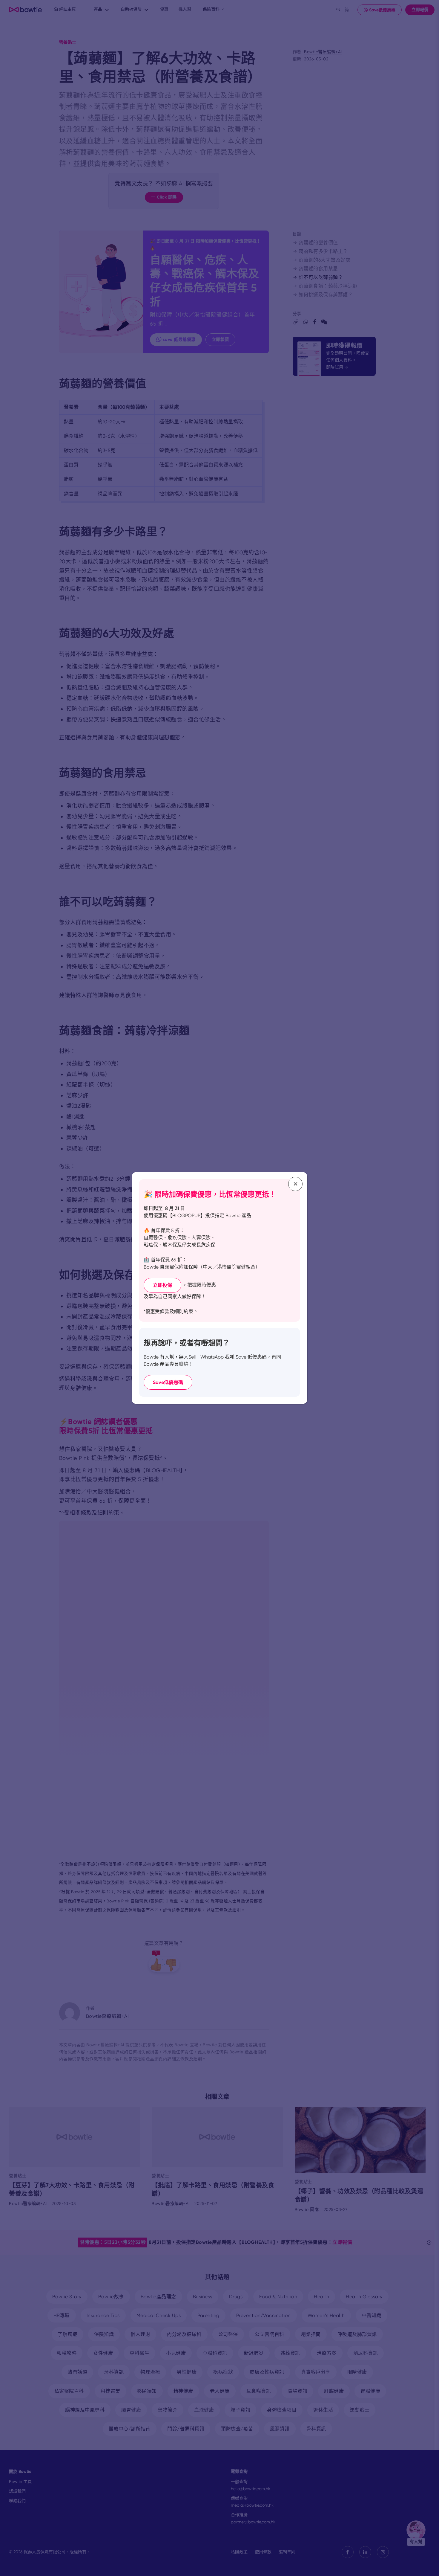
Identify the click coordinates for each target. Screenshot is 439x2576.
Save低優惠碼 (168, 1382)
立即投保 (162, 1285)
